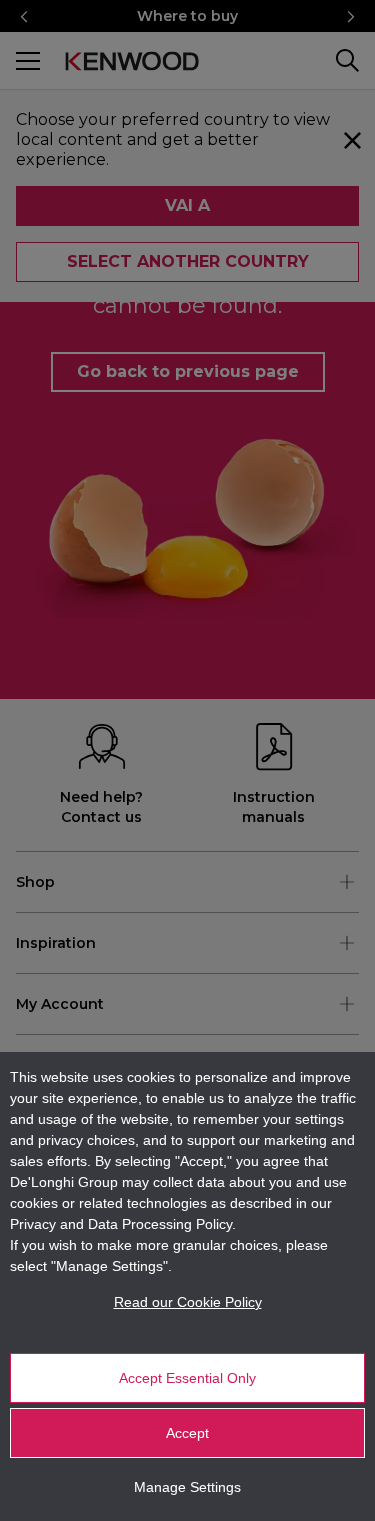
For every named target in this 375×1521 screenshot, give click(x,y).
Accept (187, 1433)
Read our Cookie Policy (188, 1302)
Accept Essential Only (187, 1378)
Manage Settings (187, 1487)
